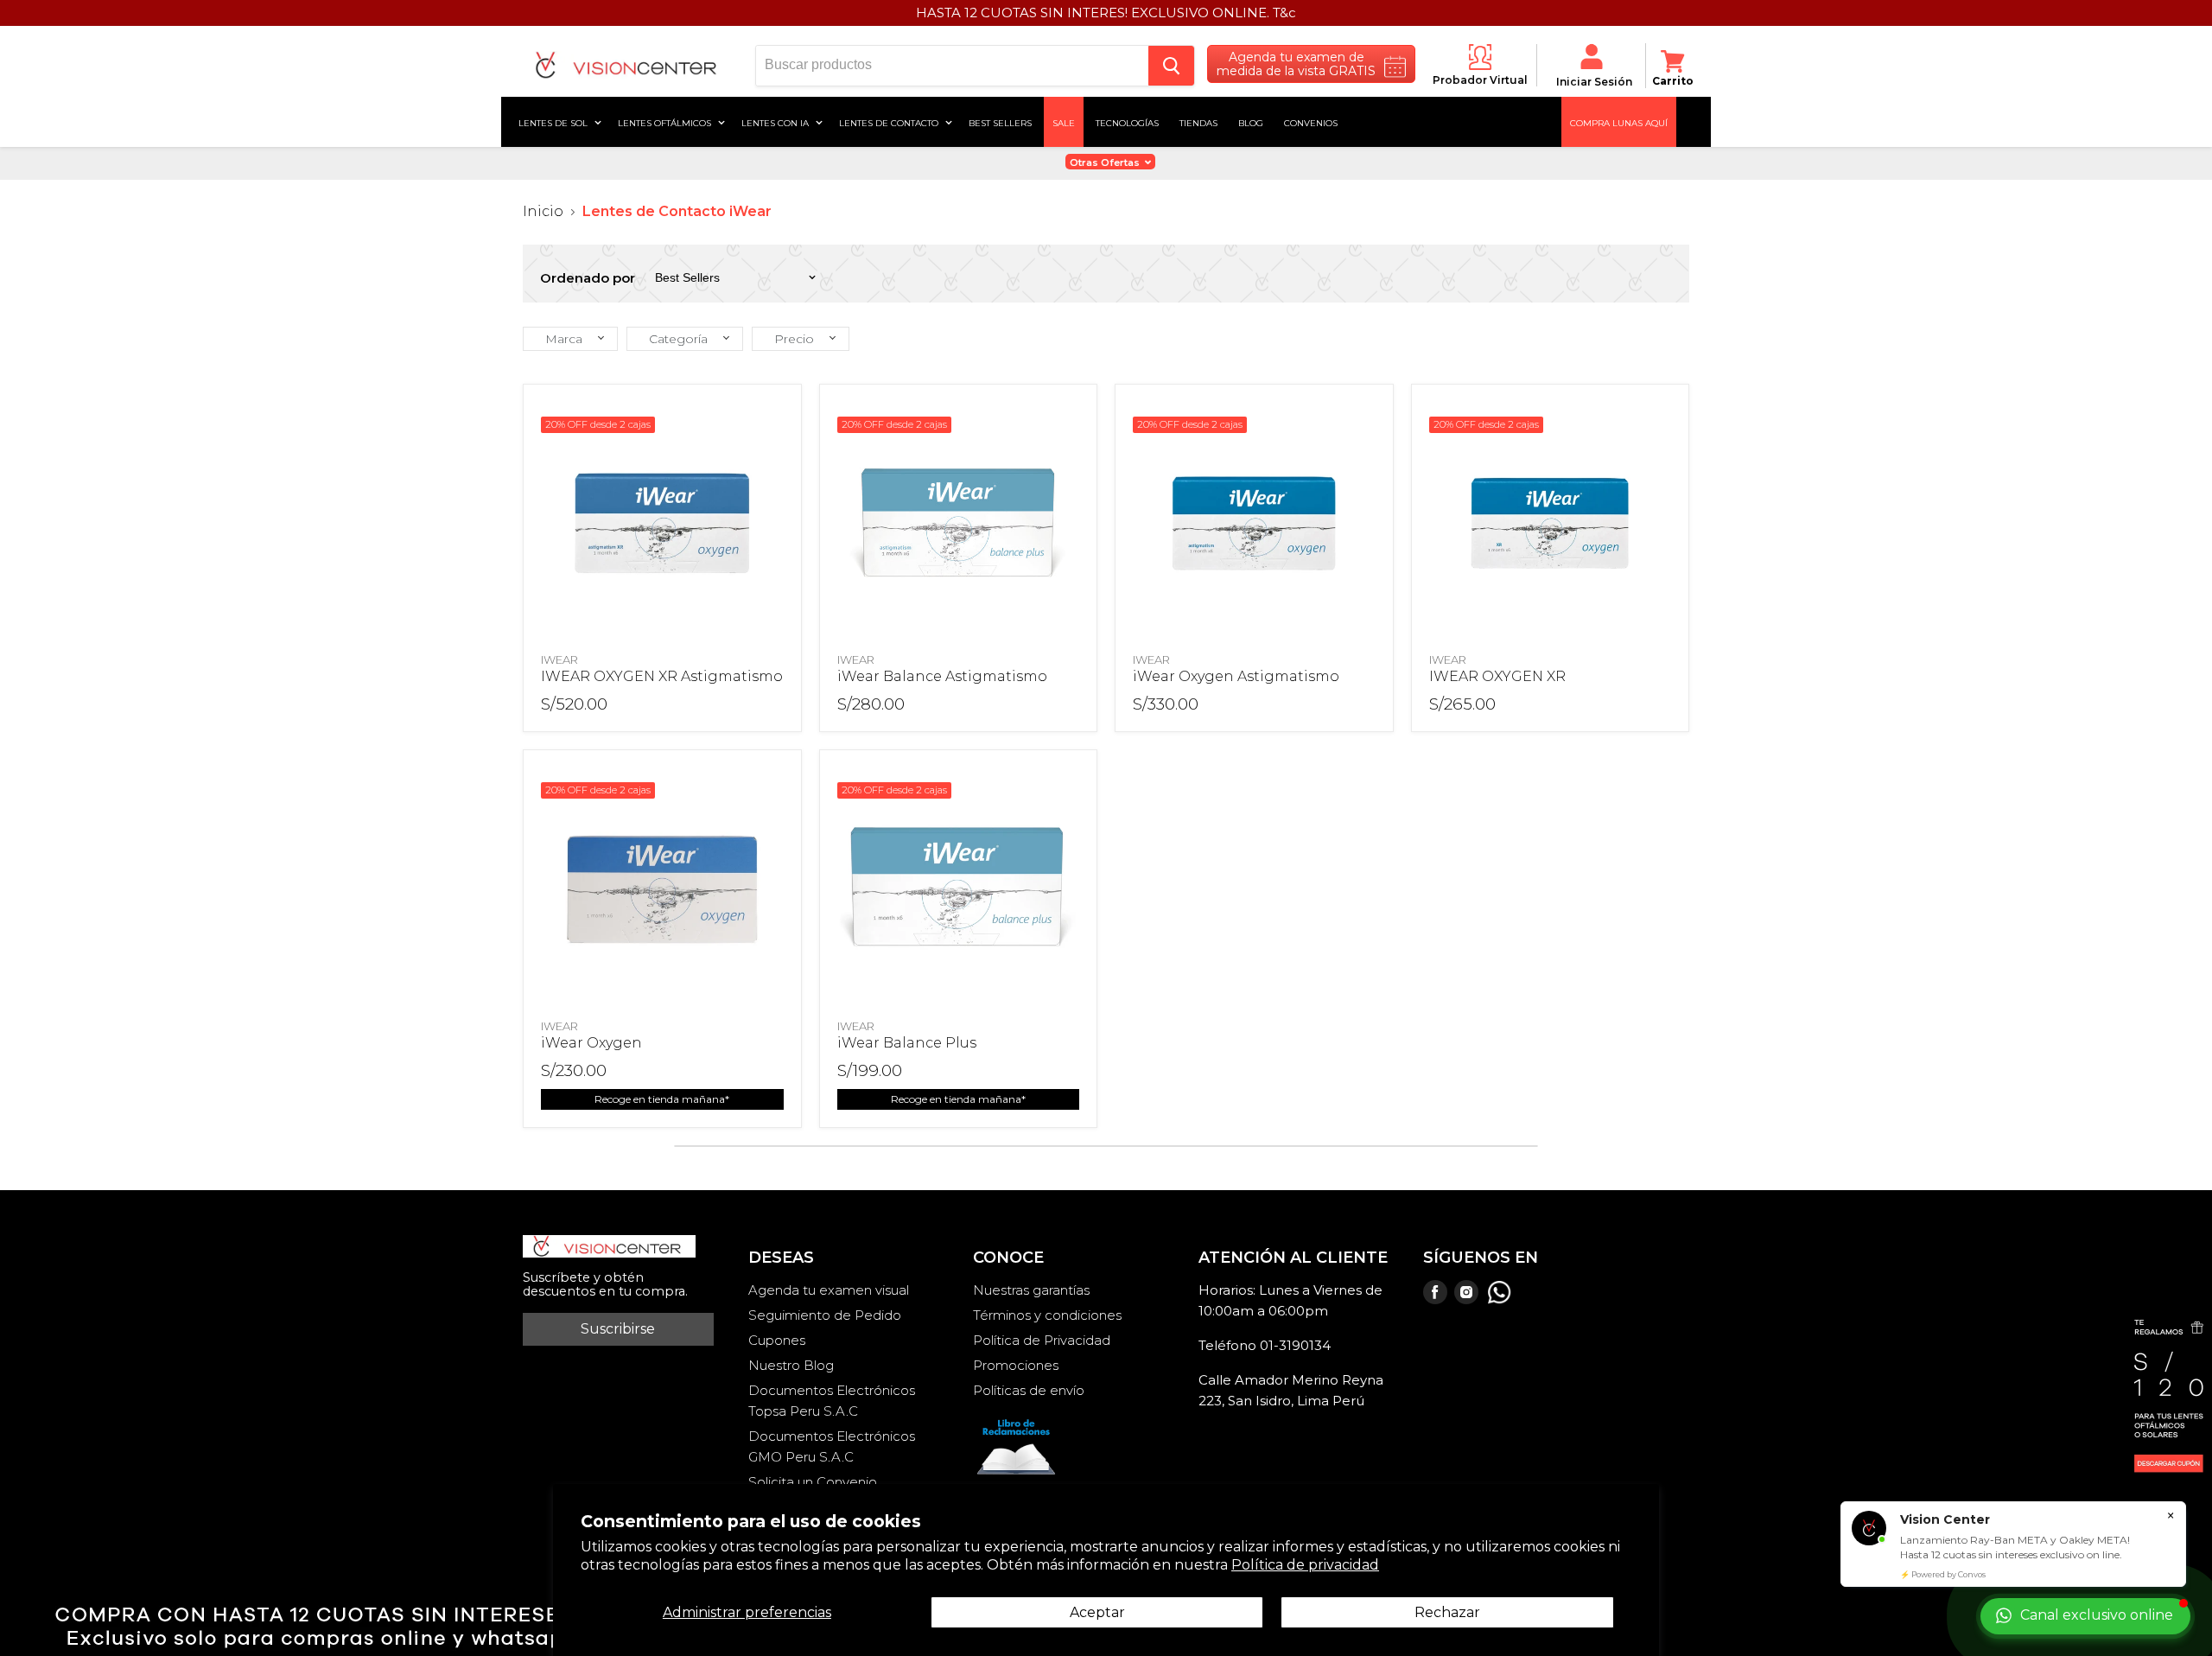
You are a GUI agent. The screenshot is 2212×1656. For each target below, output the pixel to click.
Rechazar (1447, 1612)
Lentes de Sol (554, 122)
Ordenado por (588, 278)
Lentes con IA (776, 122)
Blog (1251, 122)
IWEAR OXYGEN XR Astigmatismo (662, 676)
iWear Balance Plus (907, 1043)
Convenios (1311, 122)
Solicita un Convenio (813, 1482)
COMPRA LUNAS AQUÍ (1619, 122)
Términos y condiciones (1047, 1315)
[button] (570, 339)
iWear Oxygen (591, 1043)
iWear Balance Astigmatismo (942, 676)
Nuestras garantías (1031, 1290)
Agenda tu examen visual (829, 1290)
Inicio (543, 212)
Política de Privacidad (1042, 1340)
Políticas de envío (1029, 1390)
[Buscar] (1171, 66)
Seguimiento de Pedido (825, 1315)
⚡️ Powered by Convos (1943, 1574)
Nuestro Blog (791, 1365)
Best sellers (1000, 122)
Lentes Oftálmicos (666, 122)
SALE (1064, 122)
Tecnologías (1127, 122)
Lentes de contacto (890, 122)
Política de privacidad (1305, 1565)
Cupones (777, 1340)
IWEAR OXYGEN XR (1497, 676)
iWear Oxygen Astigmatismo (1236, 676)
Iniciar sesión (1594, 82)
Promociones (1016, 1365)
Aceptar (1097, 1612)
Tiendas (1198, 122)
